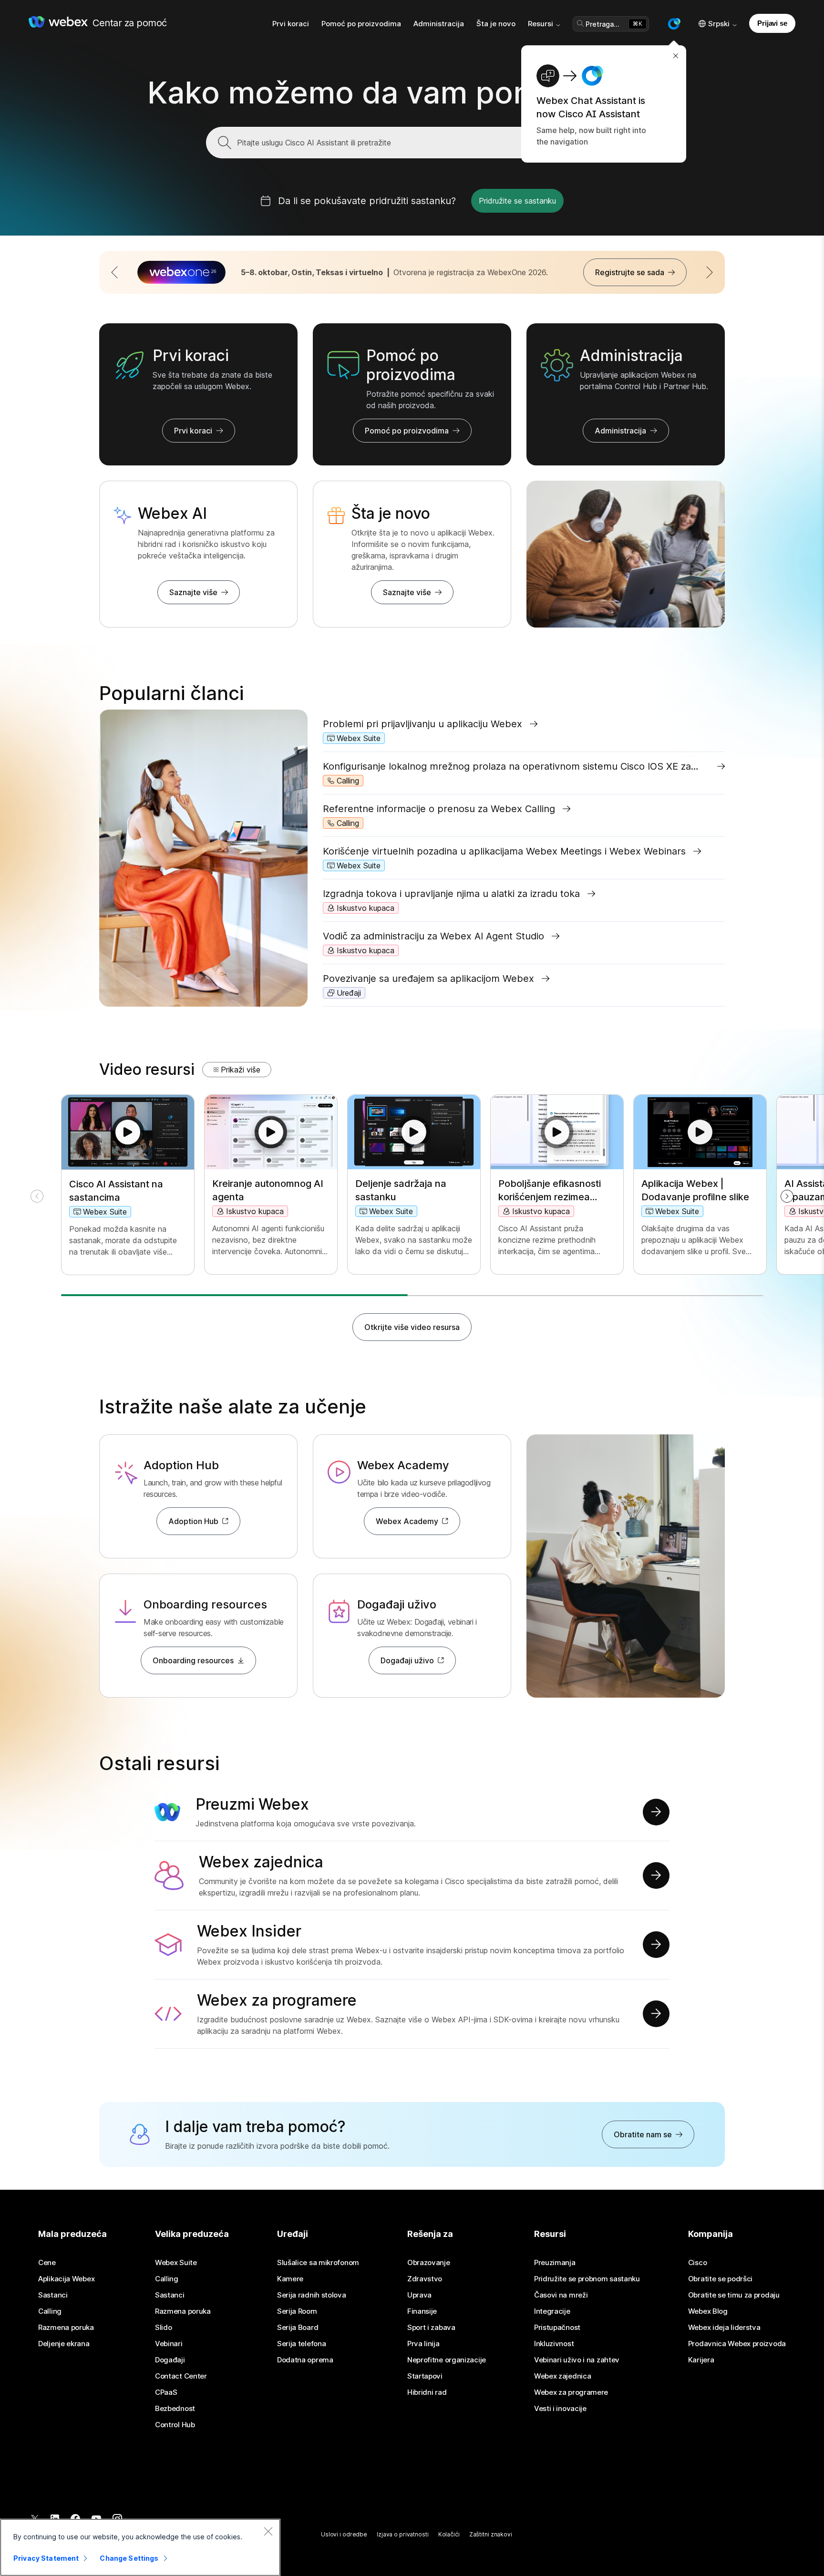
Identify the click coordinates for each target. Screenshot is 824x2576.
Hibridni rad (427, 2392)
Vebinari (169, 2344)
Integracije (552, 2311)
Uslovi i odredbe (344, 2534)
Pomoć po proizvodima (407, 431)
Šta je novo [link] (496, 24)
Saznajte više (193, 592)
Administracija (620, 431)
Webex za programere (571, 2392)
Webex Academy (407, 1521)
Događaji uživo (407, 1660)
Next (732, 276)
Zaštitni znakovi (491, 2534)
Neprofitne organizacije (447, 2360)
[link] (524, 724)
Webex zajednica (563, 2376)
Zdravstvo (425, 2279)
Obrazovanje (429, 2263)
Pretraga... (603, 24)
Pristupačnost (557, 2328)
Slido (164, 2328)
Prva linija (423, 2344)
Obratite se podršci (720, 2279)
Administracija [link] (439, 24)
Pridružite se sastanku (517, 201)
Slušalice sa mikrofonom (318, 2263)
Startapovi (425, 2376)
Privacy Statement (46, 2558)
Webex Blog (708, 2311)
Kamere (290, 2279)
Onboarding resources (193, 1660)
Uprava (419, 2295)
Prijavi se (772, 23)
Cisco (698, 2263)
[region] (140, 2547)
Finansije (422, 2311)
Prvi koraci (193, 431)
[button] (674, 24)
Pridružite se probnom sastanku (587, 2279)
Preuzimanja (555, 2263)
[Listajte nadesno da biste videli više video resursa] (787, 1196)
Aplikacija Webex (66, 2279)
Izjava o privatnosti (403, 2534)
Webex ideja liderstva (724, 2328)
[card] (128, 1185)
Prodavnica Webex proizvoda (737, 2344)
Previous (92, 276)
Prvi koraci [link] (291, 24)
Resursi (541, 24)
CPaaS (166, 2392)
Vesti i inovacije (560, 2409)
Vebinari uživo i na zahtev (577, 2360)
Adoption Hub (193, 1521)
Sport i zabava (431, 2328)
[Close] (268, 2531)
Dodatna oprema (305, 2360)
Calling (50, 2311)
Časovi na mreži (561, 2295)
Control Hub (175, 2425)
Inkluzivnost (554, 2344)
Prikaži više (241, 1070)
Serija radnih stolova (312, 2295)
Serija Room (297, 2311)
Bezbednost (175, 2409)
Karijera (701, 2360)
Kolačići (449, 2534)
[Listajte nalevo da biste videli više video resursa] (37, 1196)
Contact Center (181, 2376)
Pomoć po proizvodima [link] (361, 24)
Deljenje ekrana (64, 2344)
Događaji (170, 2360)
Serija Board (298, 2328)
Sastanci (53, 2295)
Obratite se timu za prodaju (734, 2295)
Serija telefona (302, 2344)
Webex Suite (176, 2263)
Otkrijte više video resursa (412, 1327)
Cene (47, 2263)
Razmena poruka (66, 2328)
